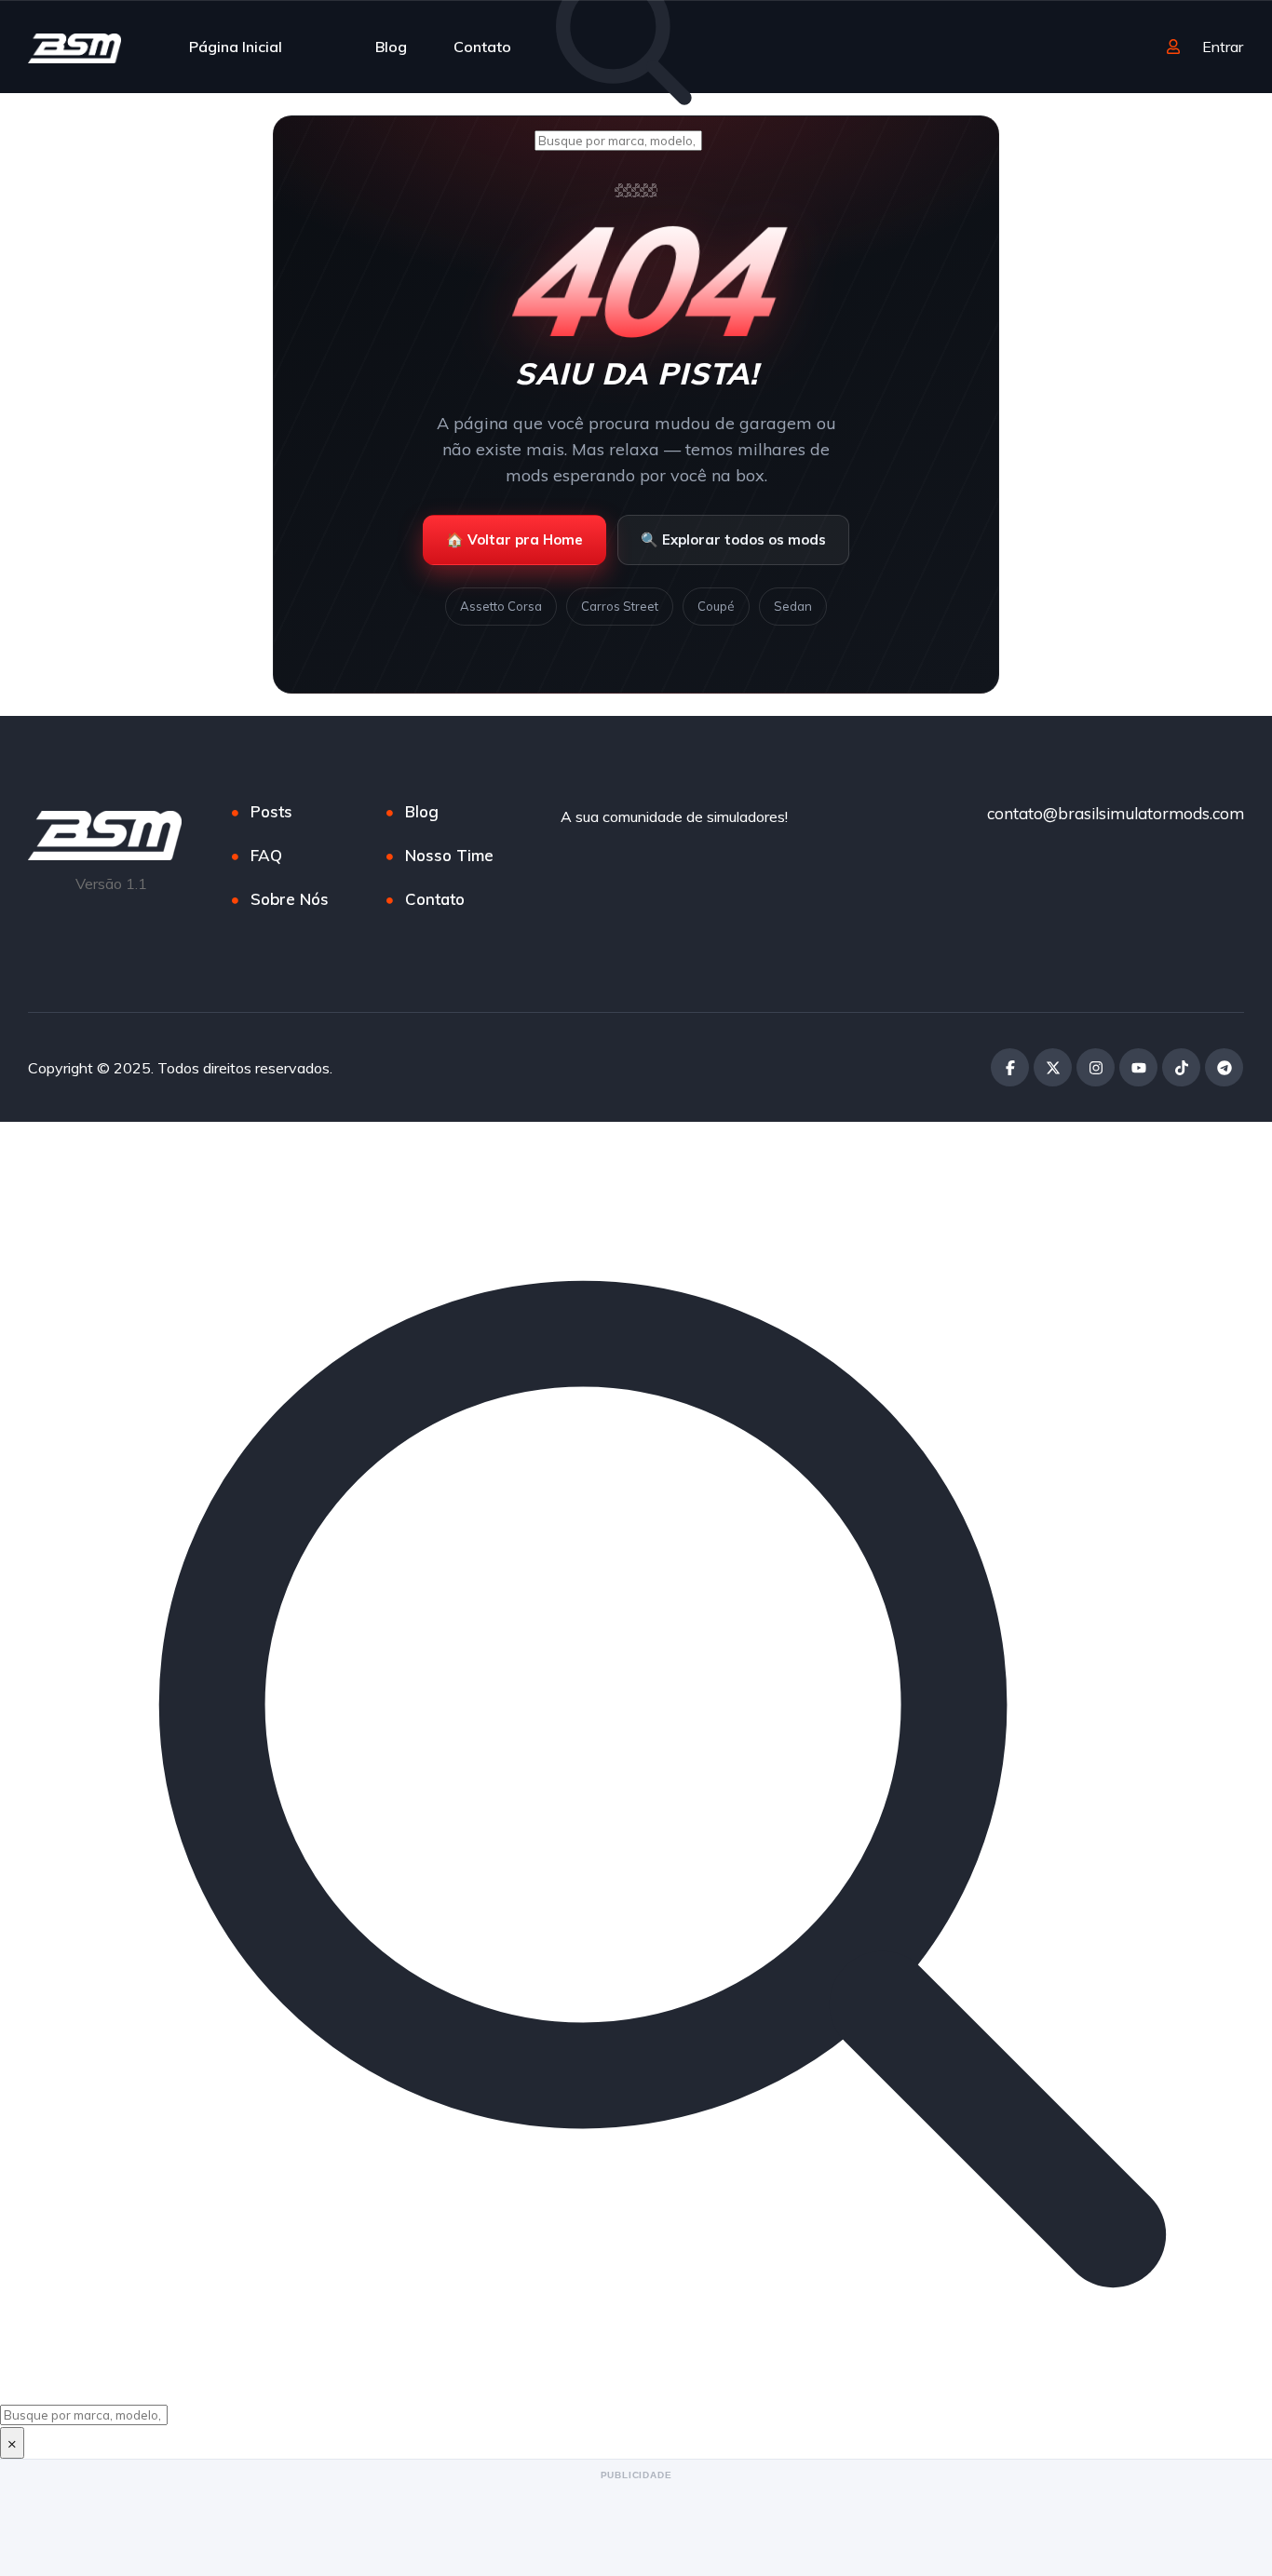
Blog (391, 47)
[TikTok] (1181, 1067)
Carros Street (620, 606)
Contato (482, 47)
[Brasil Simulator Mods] (74, 47)
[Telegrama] (1224, 1067)
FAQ (266, 855)
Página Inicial (236, 47)
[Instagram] (1096, 1067)
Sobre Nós (290, 899)
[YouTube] (1138, 1067)
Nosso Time (449, 855)
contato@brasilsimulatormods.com (1116, 813)
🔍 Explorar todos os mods (733, 539)
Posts (271, 811)
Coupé (716, 606)
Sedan (793, 606)
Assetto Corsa (501, 606)
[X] (1053, 1067)
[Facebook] (1010, 1067)
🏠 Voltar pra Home (514, 539)
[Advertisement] (636, 2527)
